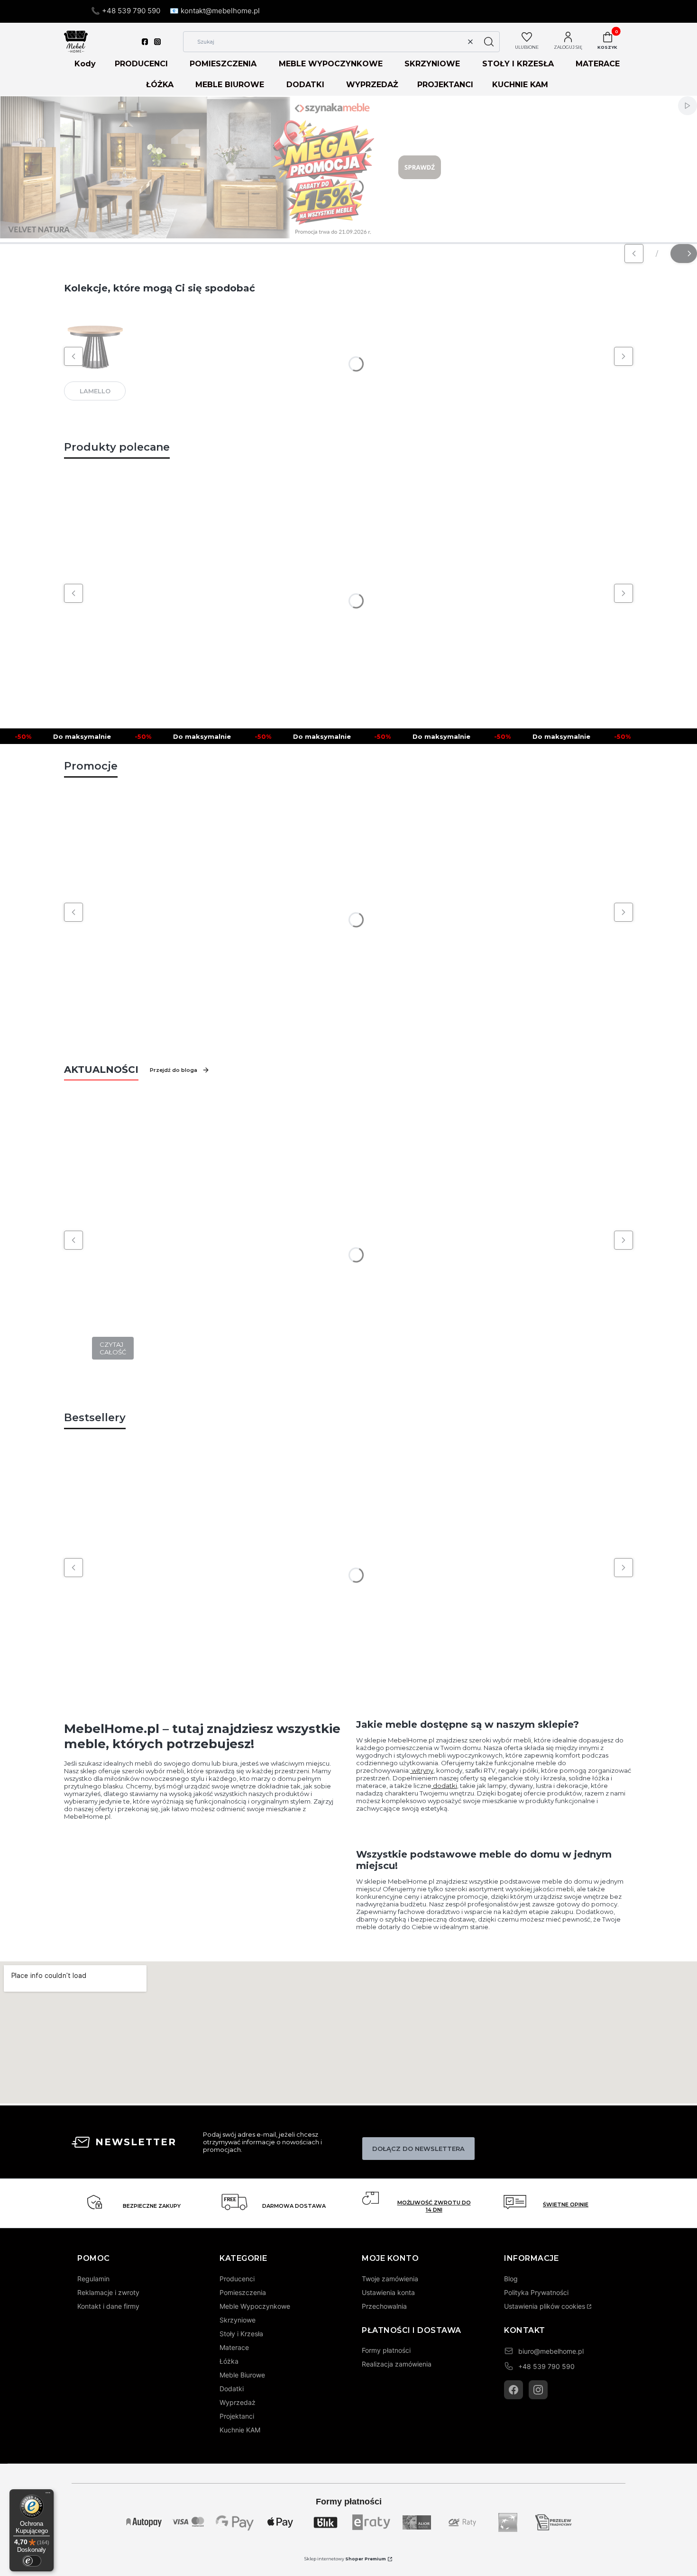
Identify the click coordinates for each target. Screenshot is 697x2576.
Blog (511, 2279)
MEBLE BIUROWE (230, 85)
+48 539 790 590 (546, 2366)
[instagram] (157, 42)
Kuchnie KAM (240, 2430)
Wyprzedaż (238, 2402)
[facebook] (145, 42)
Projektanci (237, 2416)
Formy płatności (386, 2350)
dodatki (444, 1786)
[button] (489, 42)
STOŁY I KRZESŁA (518, 64)
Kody (85, 64)
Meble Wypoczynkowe (255, 2306)
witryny (422, 1770)
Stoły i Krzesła (241, 2334)
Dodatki (232, 2389)
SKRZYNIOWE (432, 64)
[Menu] (48, 2495)
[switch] (32, 2561)
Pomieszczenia (243, 2292)
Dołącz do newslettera (418, 2149)
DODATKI (305, 85)
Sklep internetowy (345, 2559)
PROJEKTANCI (445, 85)
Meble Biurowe (242, 2375)
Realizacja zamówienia (397, 2364)
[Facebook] (514, 2390)
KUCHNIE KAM (520, 85)
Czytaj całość (113, 1348)
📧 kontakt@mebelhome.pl (215, 11)
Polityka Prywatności (536, 2292)
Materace (234, 2347)
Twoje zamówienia (390, 2279)
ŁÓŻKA (160, 85)
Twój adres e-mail (381, 2130)
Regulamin (93, 2279)
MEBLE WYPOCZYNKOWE (331, 64)
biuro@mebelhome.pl (551, 2351)
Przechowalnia (384, 2306)
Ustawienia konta (388, 2292)
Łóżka (229, 2361)
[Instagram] (538, 2390)
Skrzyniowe (238, 2320)
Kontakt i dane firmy (108, 2306)
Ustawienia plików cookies (545, 2306)
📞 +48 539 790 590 (126, 11)
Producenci (237, 2279)
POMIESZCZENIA (223, 64)
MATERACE (598, 64)
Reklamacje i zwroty (108, 2292)
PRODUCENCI (141, 64)
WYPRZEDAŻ (372, 85)
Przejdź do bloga (174, 1070)
